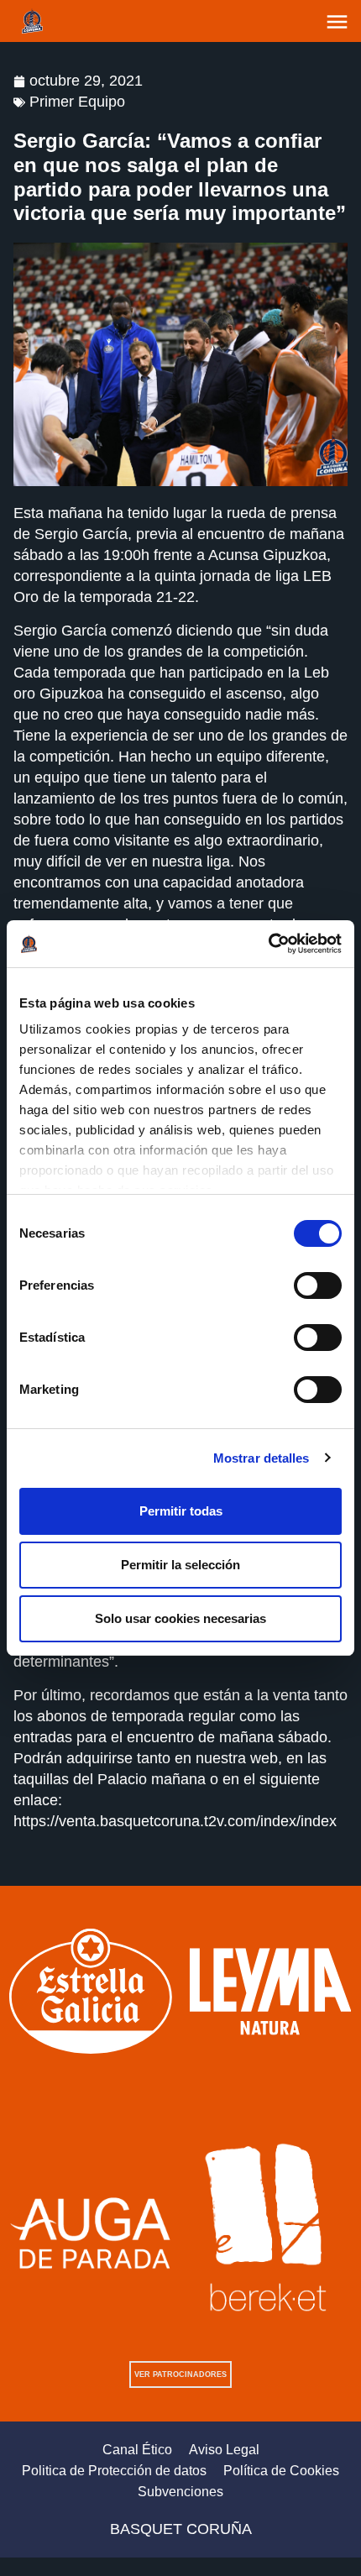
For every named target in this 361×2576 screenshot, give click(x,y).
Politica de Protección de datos (114, 2471)
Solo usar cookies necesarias (180, 1618)
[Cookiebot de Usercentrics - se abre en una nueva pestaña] (268, 944)
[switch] (318, 1285)
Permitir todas (181, 1511)
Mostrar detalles (262, 1458)
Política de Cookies (281, 2471)
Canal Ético (137, 2450)
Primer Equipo (77, 102)
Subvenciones (180, 2492)
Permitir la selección (180, 1565)
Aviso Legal (224, 2450)
